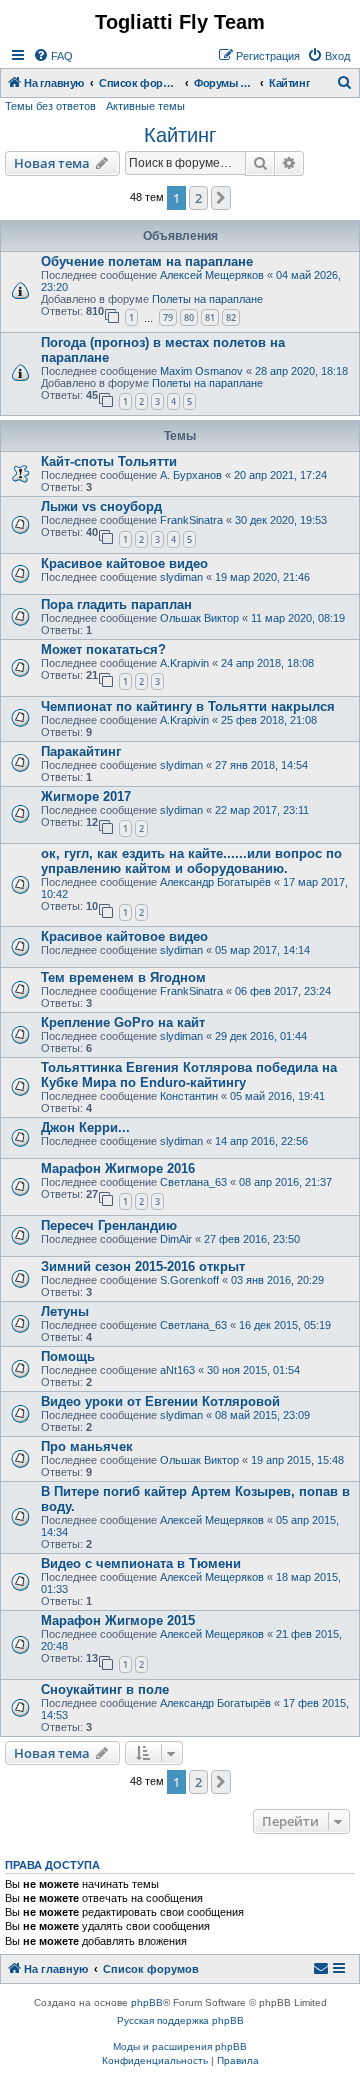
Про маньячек (87, 1446)
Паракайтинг (81, 751)
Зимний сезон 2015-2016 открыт (143, 1266)
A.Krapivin (184, 663)
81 (210, 317)
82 (231, 317)
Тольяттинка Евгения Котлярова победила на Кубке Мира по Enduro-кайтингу (189, 1075)
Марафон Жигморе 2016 (118, 1168)
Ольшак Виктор (199, 618)
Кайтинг (180, 135)
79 (168, 317)
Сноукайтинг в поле (105, 1689)
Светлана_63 (193, 1182)
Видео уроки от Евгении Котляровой (160, 1401)
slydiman (181, 577)
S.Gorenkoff (189, 1280)
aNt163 (177, 1370)
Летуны (65, 1311)
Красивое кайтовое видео (124, 563)
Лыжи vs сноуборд (101, 506)
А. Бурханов (191, 475)
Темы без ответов (50, 106)
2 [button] (198, 198)
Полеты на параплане (207, 299)
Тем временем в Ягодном (123, 977)
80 (189, 317)
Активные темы (145, 106)
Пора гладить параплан (116, 604)
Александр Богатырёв (215, 882)
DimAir (176, 1239)
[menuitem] (53, 56)
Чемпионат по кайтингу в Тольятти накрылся (188, 706)
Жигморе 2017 (86, 796)
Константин (189, 1096)
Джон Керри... (85, 1127)
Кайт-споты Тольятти (109, 461)
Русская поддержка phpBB (180, 2020)
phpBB (147, 2002)
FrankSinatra (191, 520)
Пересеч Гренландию (109, 1225)
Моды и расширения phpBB (180, 2046)
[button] (221, 198)
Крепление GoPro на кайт (123, 1022)
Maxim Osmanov (201, 371)
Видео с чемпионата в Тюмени (141, 1563)
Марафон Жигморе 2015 (118, 1620)
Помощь (68, 1356)
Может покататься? (103, 649)
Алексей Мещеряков (212, 275)
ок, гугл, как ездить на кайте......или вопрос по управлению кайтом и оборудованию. (191, 861)
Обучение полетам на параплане (147, 261)
